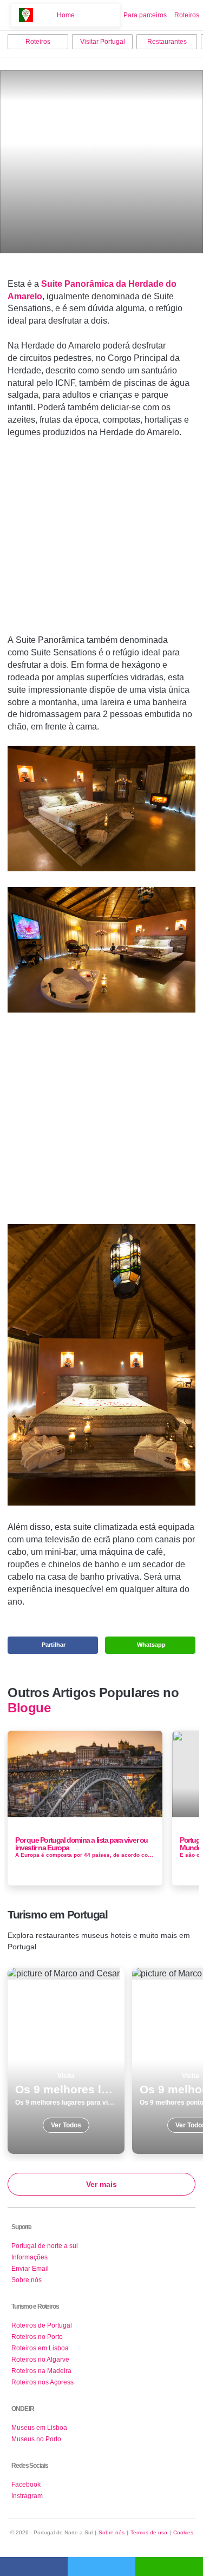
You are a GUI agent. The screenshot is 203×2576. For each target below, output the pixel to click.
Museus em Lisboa (39, 2428)
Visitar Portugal (103, 42)
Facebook (26, 2485)
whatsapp (169, 2567)
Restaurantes (167, 42)
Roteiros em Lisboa (40, 2348)
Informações (30, 2257)
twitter (101, 2567)
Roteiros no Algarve (40, 2360)
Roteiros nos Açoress (42, 2382)
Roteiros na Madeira (41, 2371)
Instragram (27, 2496)
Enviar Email (30, 2269)
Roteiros (187, 15)
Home (66, 15)
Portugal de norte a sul (45, 2246)
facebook (34, 2567)
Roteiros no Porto (37, 2337)
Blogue (29, 1708)
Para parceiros (145, 15)
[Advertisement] (102, 529)
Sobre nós (27, 2280)
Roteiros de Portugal (42, 2325)
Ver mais (101, 2184)
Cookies (183, 2532)
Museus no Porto (36, 2439)
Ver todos (66, 2061)
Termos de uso (149, 2532)
